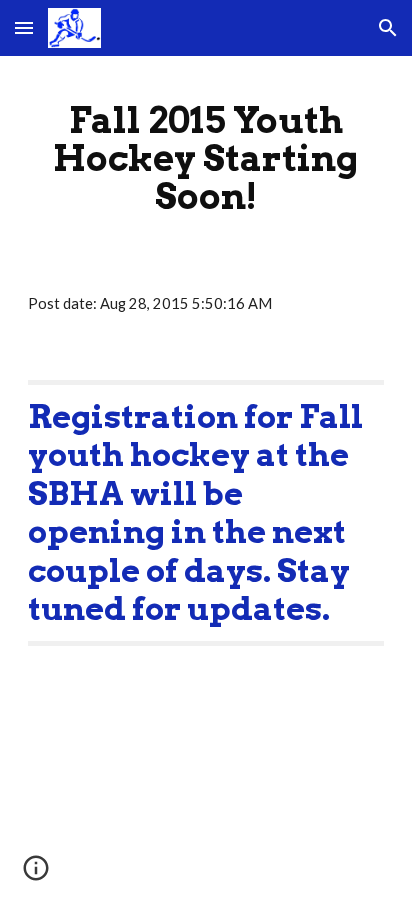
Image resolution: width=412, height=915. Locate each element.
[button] (24, 27)
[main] (206, 158)
